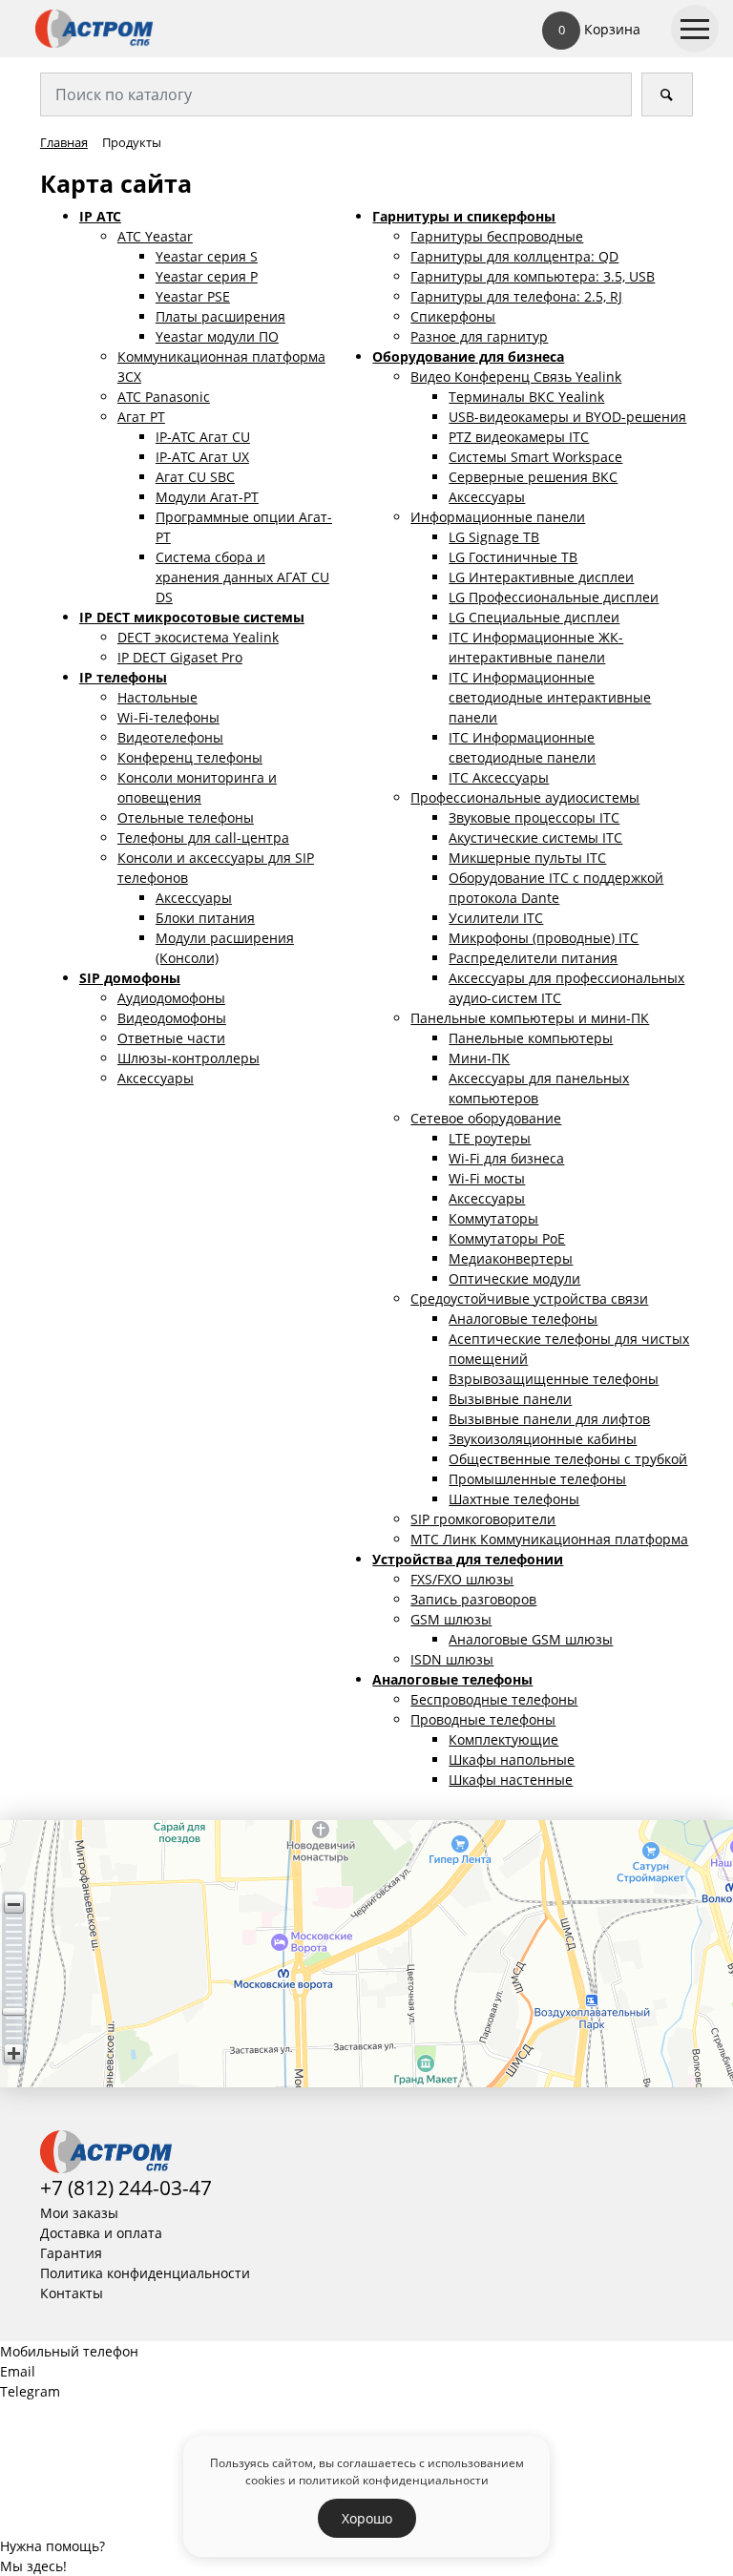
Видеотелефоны (170, 737)
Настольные (157, 697)
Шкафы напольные (512, 1759)
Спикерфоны (453, 316)
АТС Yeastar (155, 236)
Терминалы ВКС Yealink (526, 397)
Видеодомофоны (172, 1018)
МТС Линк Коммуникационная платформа (549, 1539)
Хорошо (367, 2518)
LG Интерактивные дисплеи (541, 577)
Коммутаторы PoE (507, 1238)
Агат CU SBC (195, 477)
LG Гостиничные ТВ (513, 557)
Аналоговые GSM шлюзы (531, 1639)
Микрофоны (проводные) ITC (544, 938)
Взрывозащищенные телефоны (554, 1379)
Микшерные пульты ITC (527, 858)
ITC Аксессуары (499, 777)
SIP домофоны (130, 978)
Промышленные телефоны (537, 1479)
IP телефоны (123, 677)
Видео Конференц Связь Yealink (516, 377)
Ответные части (171, 1038)
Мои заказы (79, 2213)
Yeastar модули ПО (217, 336)
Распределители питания (533, 958)
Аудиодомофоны (171, 998)
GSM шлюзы (451, 1619)
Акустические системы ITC (535, 838)
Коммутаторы (493, 1218)
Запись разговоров (473, 1599)
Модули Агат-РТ (207, 497)
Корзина (599, 29)
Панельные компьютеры (531, 1038)
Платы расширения (220, 316)
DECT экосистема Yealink (198, 637)
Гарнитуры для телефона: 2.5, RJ (516, 296)
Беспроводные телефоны (494, 1699)
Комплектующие (503, 1739)
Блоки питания (205, 918)
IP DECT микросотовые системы (192, 617)
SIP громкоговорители (483, 1519)
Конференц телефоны (190, 757)
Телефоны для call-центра (203, 838)
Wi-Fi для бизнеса (506, 1158)
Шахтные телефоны (514, 1499)
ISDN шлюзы (452, 1659)
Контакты (72, 2293)
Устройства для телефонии (468, 1559)
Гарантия (71, 2253)
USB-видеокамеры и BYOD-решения (567, 417)
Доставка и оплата (101, 2233)
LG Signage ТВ (494, 537)
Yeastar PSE (193, 296)
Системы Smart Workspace (535, 457)
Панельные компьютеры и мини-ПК (530, 1018)
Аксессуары (194, 898)
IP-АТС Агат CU (203, 437)
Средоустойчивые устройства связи (529, 1298)
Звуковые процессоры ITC (534, 817)
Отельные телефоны (186, 817)
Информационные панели (498, 517)
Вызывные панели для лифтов (549, 1419)
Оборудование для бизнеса (468, 356)
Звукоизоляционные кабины (543, 1439)
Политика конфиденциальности (145, 2273)
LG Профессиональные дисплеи (554, 597)
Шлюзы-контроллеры (188, 1058)
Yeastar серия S (207, 256)
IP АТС (100, 216)
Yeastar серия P (207, 276)
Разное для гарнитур (479, 336)
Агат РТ (141, 417)
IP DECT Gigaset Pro (180, 657)
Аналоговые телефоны (523, 1319)
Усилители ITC (496, 918)
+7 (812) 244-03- (115, 2188)
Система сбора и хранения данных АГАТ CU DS (242, 577)
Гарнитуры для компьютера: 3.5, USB (533, 276)
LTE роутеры (490, 1138)
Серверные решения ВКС (533, 477)
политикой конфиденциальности (394, 2480)
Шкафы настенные (511, 1780)
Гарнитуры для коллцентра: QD (514, 256)
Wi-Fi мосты (487, 1178)
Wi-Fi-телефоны (168, 717)
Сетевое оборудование (486, 1118)
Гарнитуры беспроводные (497, 236)
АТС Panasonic (164, 397)
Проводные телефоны (483, 1719)
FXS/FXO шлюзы (462, 1579)
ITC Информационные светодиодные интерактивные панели (550, 697)
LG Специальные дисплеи (534, 617)
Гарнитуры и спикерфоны (464, 216)
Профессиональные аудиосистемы (525, 797)
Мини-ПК (479, 1058)
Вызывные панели (510, 1399)
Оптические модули (514, 1278)
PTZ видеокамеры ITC (519, 437)
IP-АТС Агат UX (202, 457)
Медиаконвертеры (511, 1258)
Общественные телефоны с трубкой (568, 1459)
